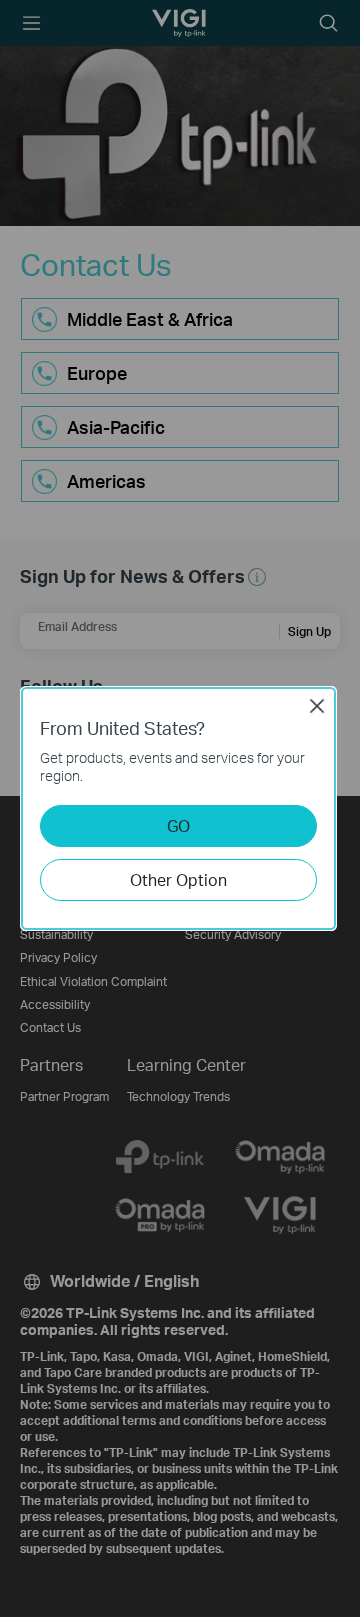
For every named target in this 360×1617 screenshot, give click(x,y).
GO (178, 825)
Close (317, 706)
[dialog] (180, 808)
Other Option (178, 879)
